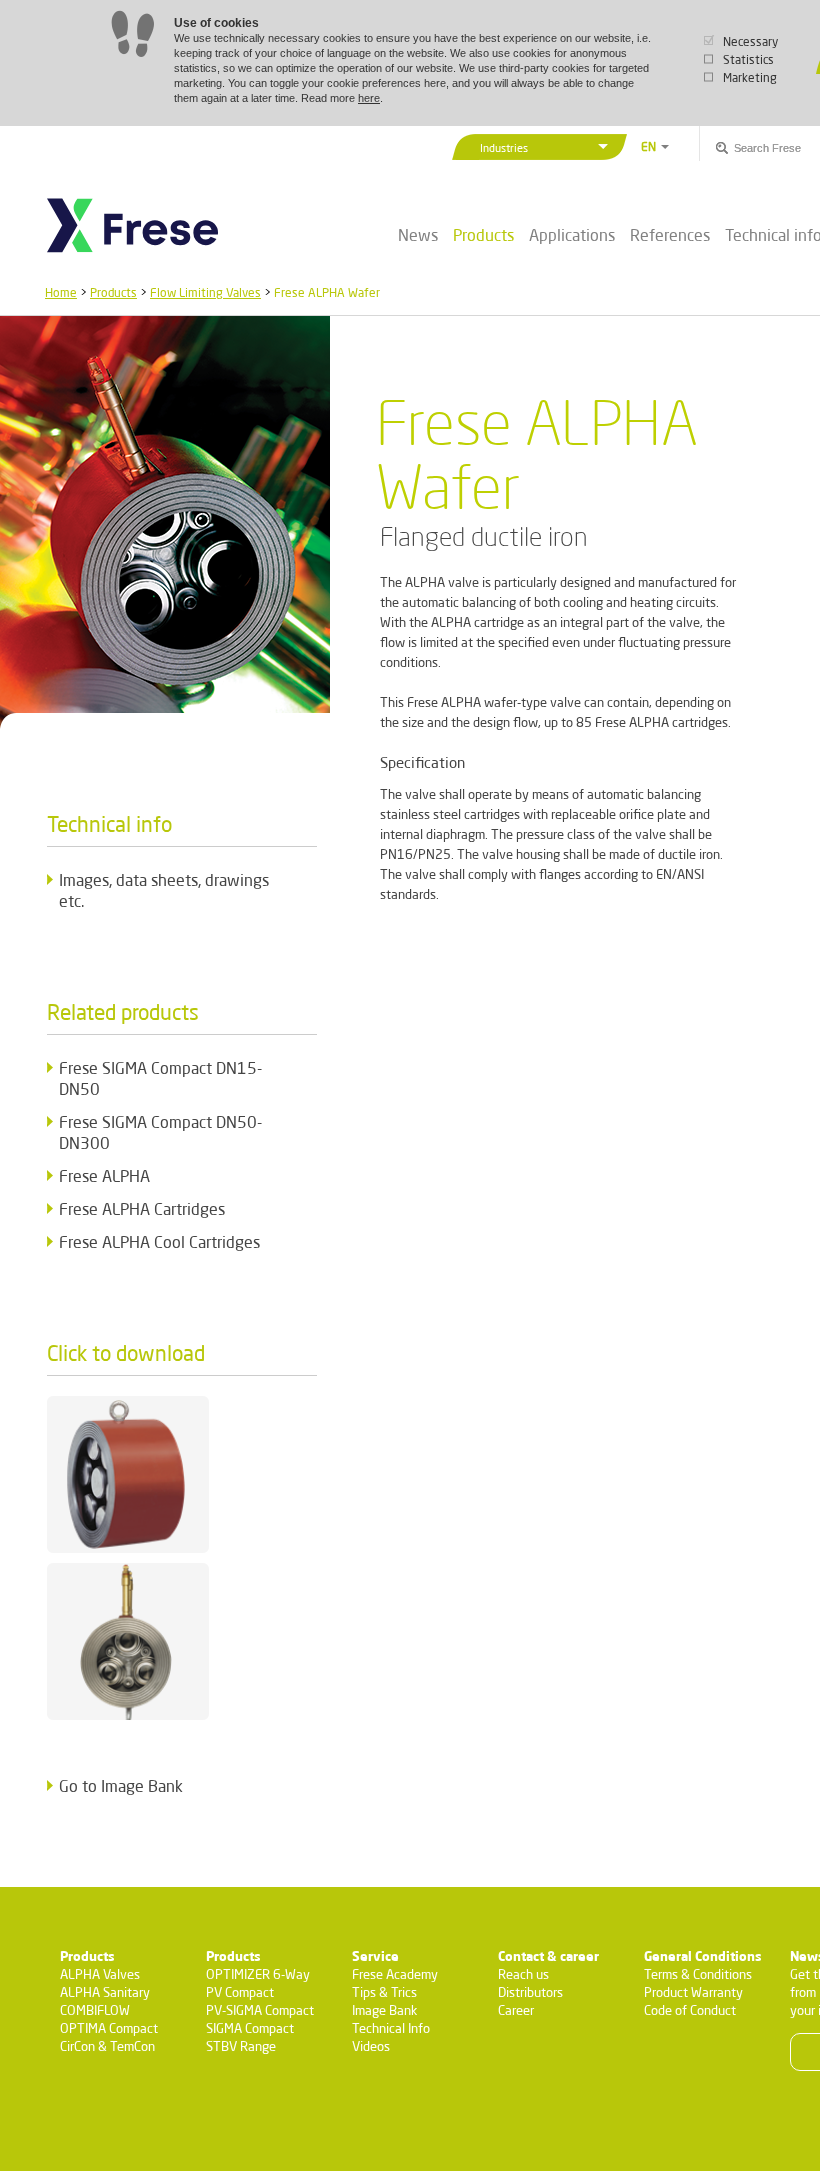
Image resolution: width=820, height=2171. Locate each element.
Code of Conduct (690, 2010)
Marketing (750, 77)
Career (516, 2010)
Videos (371, 2046)
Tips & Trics (384, 1992)
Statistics (748, 59)
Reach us (523, 1974)
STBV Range (241, 2046)
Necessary (750, 41)
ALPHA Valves (100, 1974)
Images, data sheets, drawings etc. (164, 890)
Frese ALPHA (104, 1175)
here (369, 98)
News (418, 234)
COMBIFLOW (95, 2010)
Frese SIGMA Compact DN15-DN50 (160, 1078)
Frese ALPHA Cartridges (142, 1208)
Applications (572, 234)
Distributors (530, 1992)
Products (483, 235)
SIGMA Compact (250, 2028)
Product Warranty (693, 1992)
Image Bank (384, 2010)
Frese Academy (395, 1974)
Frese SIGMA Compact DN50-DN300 (160, 1132)
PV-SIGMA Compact (260, 2010)
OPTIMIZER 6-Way (258, 1974)
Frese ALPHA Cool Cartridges (159, 1241)
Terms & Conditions (698, 1974)
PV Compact (240, 1992)
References (670, 234)
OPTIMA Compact (109, 2028)
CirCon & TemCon (107, 2046)
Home (61, 292)
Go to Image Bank (121, 1785)
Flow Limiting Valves (205, 292)
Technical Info (391, 2028)
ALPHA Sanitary (105, 1992)
